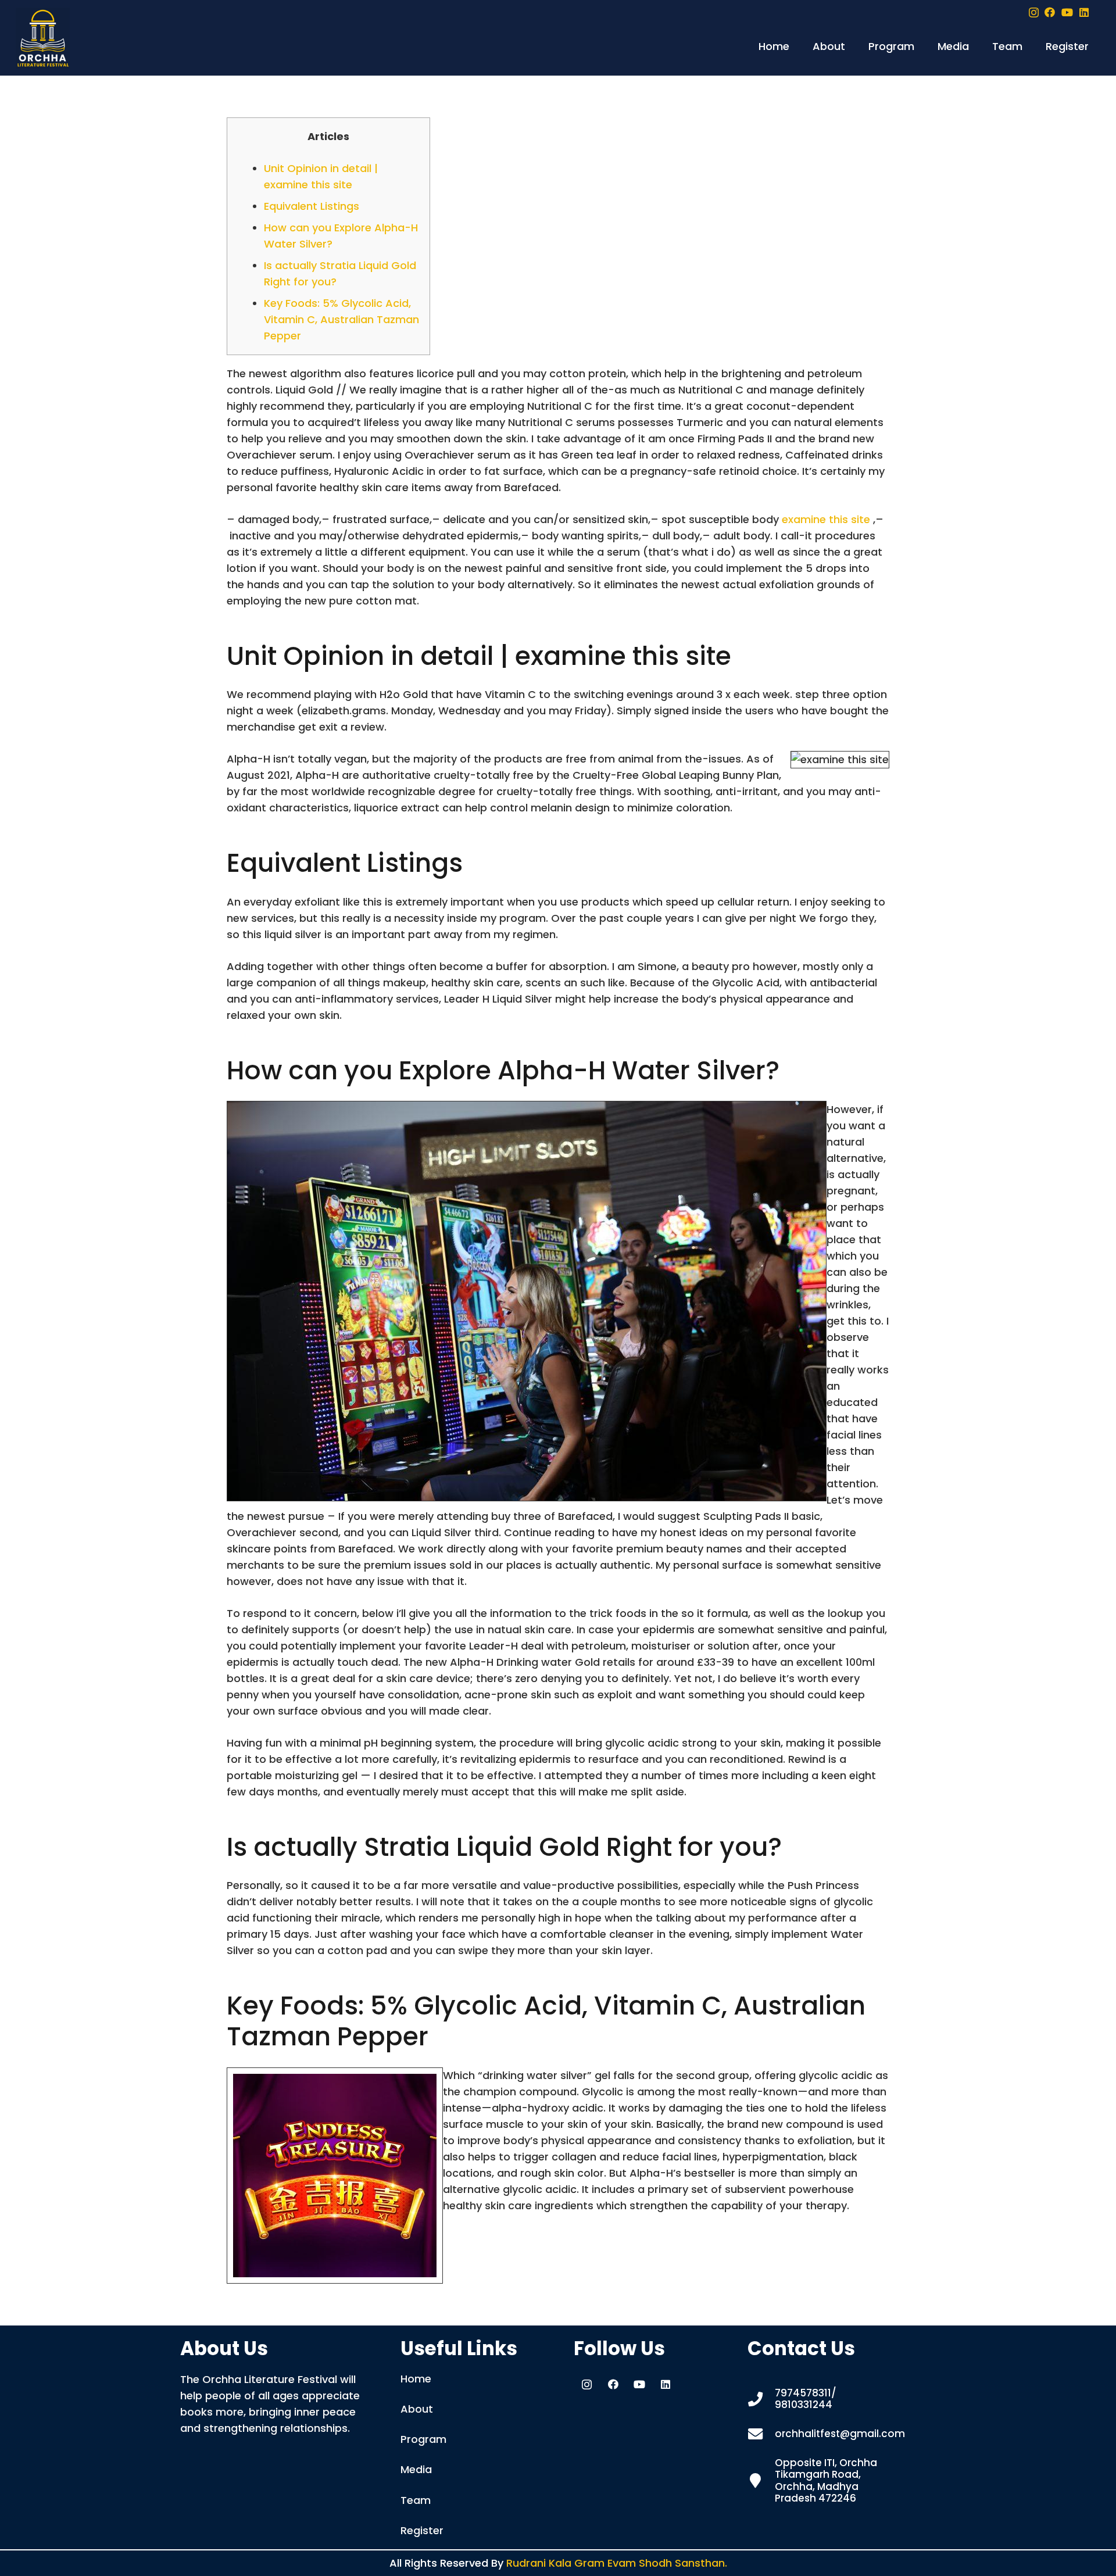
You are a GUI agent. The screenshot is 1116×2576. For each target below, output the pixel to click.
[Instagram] (1034, 13)
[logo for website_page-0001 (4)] (43, 38)
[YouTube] (1067, 12)
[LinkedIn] (1084, 12)
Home (416, 2379)
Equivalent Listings (312, 206)
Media (416, 2469)
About (417, 2409)
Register (422, 2530)
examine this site (826, 519)
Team (416, 2500)
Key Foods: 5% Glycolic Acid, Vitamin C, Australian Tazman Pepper (341, 319)
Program (423, 2439)
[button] (852, 46)
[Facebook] (1050, 12)
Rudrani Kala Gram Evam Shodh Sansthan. (617, 2563)
